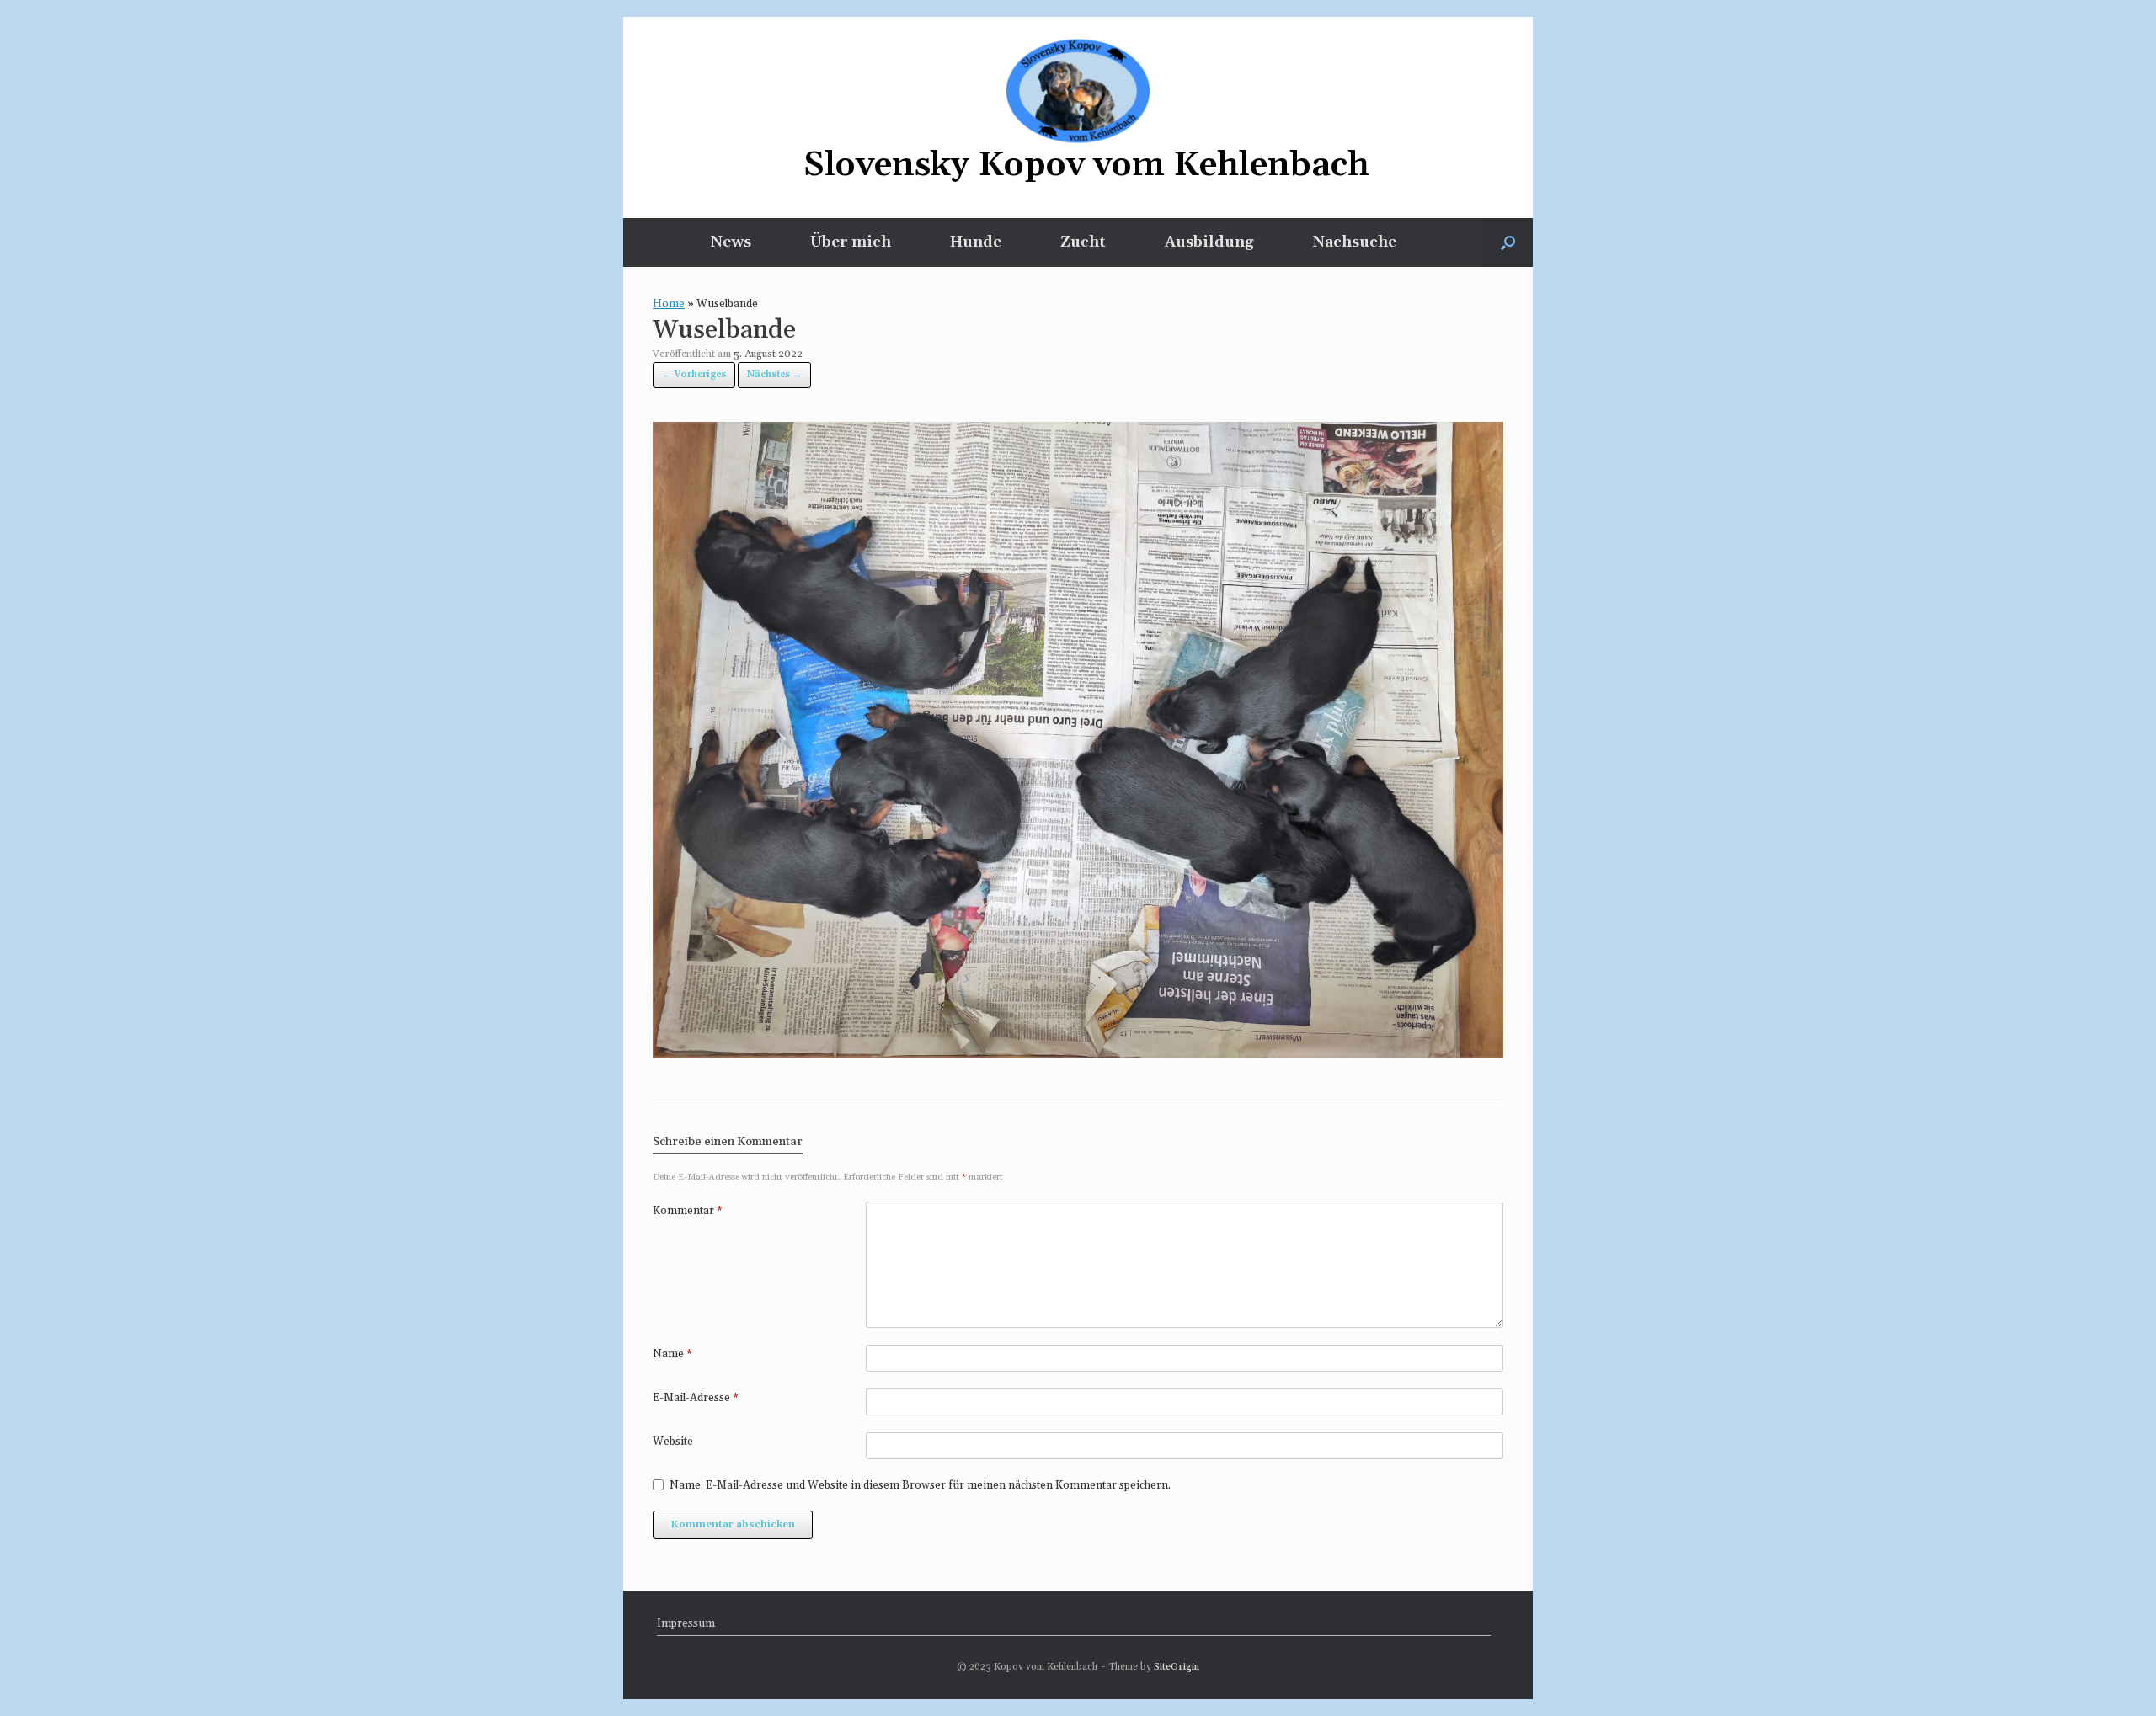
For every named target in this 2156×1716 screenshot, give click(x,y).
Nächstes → (774, 375)
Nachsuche (1355, 242)
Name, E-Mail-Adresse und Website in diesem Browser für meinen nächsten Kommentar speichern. (920, 1485)
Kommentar (688, 1211)
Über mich (851, 242)
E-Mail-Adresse (696, 1398)
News (731, 242)
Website (673, 1442)
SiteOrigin (1177, 1667)
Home (669, 304)
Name (672, 1354)
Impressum (686, 1623)
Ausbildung (1209, 242)
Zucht (1083, 242)
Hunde (976, 242)
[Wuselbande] (1078, 1053)
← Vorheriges (694, 375)
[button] (1508, 242)
